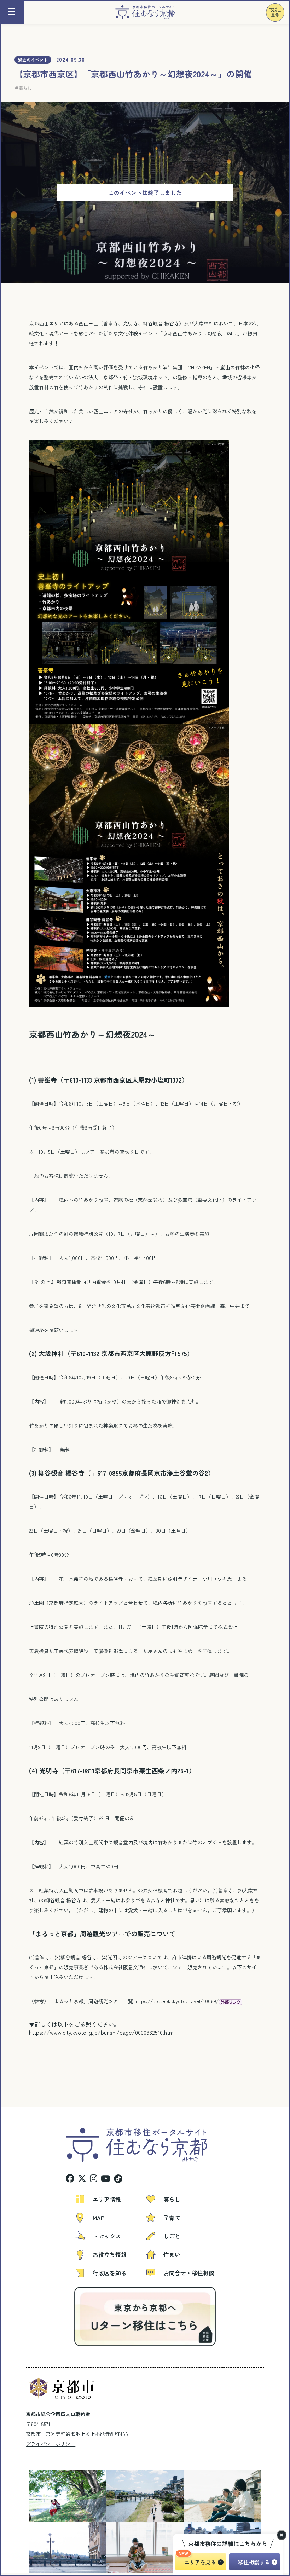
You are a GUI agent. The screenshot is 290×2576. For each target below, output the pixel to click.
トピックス (107, 2236)
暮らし (25, 88)
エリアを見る (200, 2562)
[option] (44, 2496)
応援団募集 (275, 12)
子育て (172, 2218)
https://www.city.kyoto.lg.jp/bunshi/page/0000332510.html (102, 2032)
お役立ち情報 (110, 2254)
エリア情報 (107, 2199)
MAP (98, 2218)
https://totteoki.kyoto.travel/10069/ (177, 2001)
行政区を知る (110, 2273)
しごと (172, 2236)
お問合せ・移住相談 (189, 2273)
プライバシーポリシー (51, 2444)
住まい (172, 2254)
